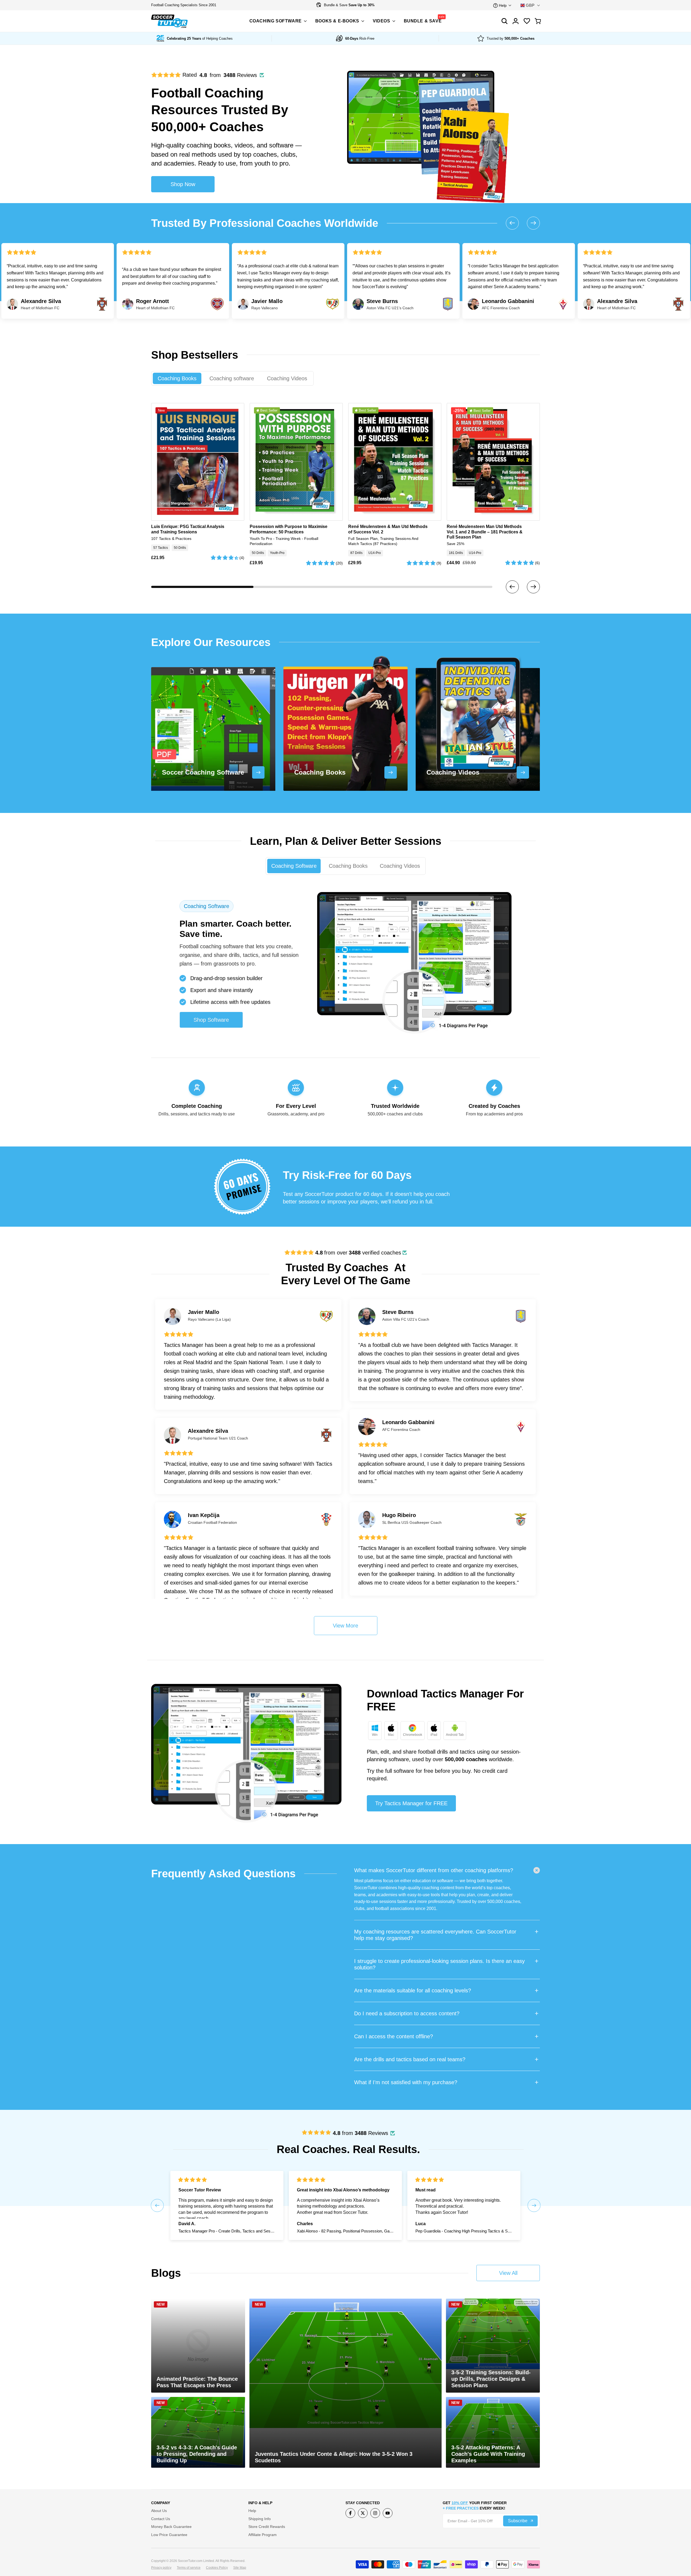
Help (252, 2511)
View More (345, 1626)
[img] (316, 2133)
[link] (242, 1187)
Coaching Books (348, 866)
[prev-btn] (512, 587)
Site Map (240, 2568)
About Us (159, 2511)
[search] (527, 21)
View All (508, 2273)
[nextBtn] (533, 223)
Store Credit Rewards (267, 2527)
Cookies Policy (217, 2568)
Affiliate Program (262, 2535)
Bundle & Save (349, 5)
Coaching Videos (400, 866)
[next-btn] (533, 587)
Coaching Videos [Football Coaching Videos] (287, 378)
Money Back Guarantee (171, 2527)
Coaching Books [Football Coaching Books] (177, 378)
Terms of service (189, 2568)
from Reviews (360, 2133)
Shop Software (211, 1020)
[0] (538, 21)
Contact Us (161, 2519)
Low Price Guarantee (169, 2535)
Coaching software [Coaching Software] (232, 378)
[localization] (530, 5)
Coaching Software (294, 866)
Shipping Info (260, 2519)
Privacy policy (161, 2568)
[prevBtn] (512, 223)
